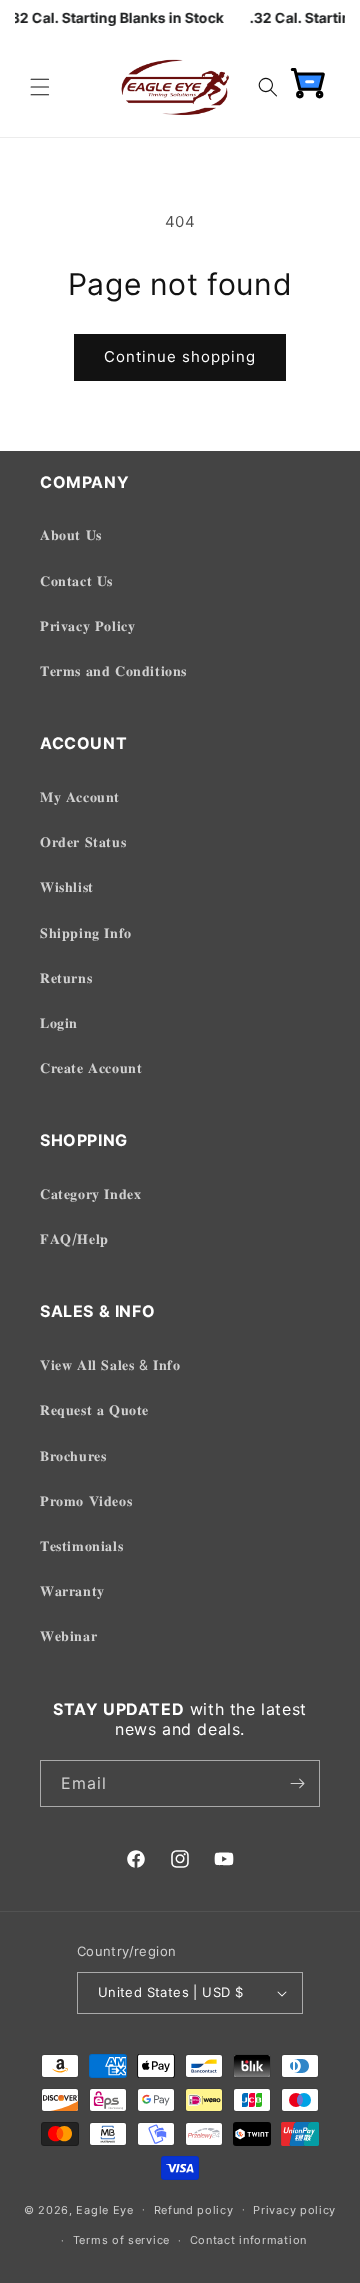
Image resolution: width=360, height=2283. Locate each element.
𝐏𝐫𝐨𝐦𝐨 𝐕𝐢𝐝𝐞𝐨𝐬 (86, 1500)
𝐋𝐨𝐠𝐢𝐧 (59, 1022)
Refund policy (194, 2210)
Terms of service (121, 2240)
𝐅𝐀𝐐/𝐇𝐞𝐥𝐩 (74, 1238)
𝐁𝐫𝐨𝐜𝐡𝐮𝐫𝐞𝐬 (73, 1455)
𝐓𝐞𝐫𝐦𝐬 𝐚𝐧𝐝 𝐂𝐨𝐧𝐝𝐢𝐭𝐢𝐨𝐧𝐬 (113, 670)
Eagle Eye (104, 2209)
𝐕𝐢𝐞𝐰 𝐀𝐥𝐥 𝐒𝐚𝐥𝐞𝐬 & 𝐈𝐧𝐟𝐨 (110, 1364)
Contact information (248, 2240)
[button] (40, 87)
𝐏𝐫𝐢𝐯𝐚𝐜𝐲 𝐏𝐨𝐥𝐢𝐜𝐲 (87, 625)
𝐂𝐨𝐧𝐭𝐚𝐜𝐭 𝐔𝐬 (76, 580)
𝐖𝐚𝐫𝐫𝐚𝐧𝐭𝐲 (72, 1590)
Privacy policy (294, 2210)
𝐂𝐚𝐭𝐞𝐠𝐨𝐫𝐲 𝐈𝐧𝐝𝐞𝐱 (90, 1193)
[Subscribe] (297, 1783)
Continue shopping (180, 356)
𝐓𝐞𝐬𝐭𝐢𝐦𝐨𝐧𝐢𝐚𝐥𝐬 (81, 1545)
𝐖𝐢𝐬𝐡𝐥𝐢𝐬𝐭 (67, 886)
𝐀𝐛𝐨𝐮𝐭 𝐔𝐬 (71, 534)
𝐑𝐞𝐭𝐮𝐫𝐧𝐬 (66, 977)
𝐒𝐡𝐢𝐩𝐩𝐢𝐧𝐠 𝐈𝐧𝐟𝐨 (86, 932)
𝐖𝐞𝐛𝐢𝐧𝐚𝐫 (68, 1635)
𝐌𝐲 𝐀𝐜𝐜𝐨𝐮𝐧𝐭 (80, 796)
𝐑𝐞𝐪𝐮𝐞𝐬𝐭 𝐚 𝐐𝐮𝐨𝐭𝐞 (94, 1409)
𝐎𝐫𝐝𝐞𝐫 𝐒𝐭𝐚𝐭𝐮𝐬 (83, 841)
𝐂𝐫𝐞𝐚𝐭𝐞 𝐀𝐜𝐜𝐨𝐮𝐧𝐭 (91, 1067)
